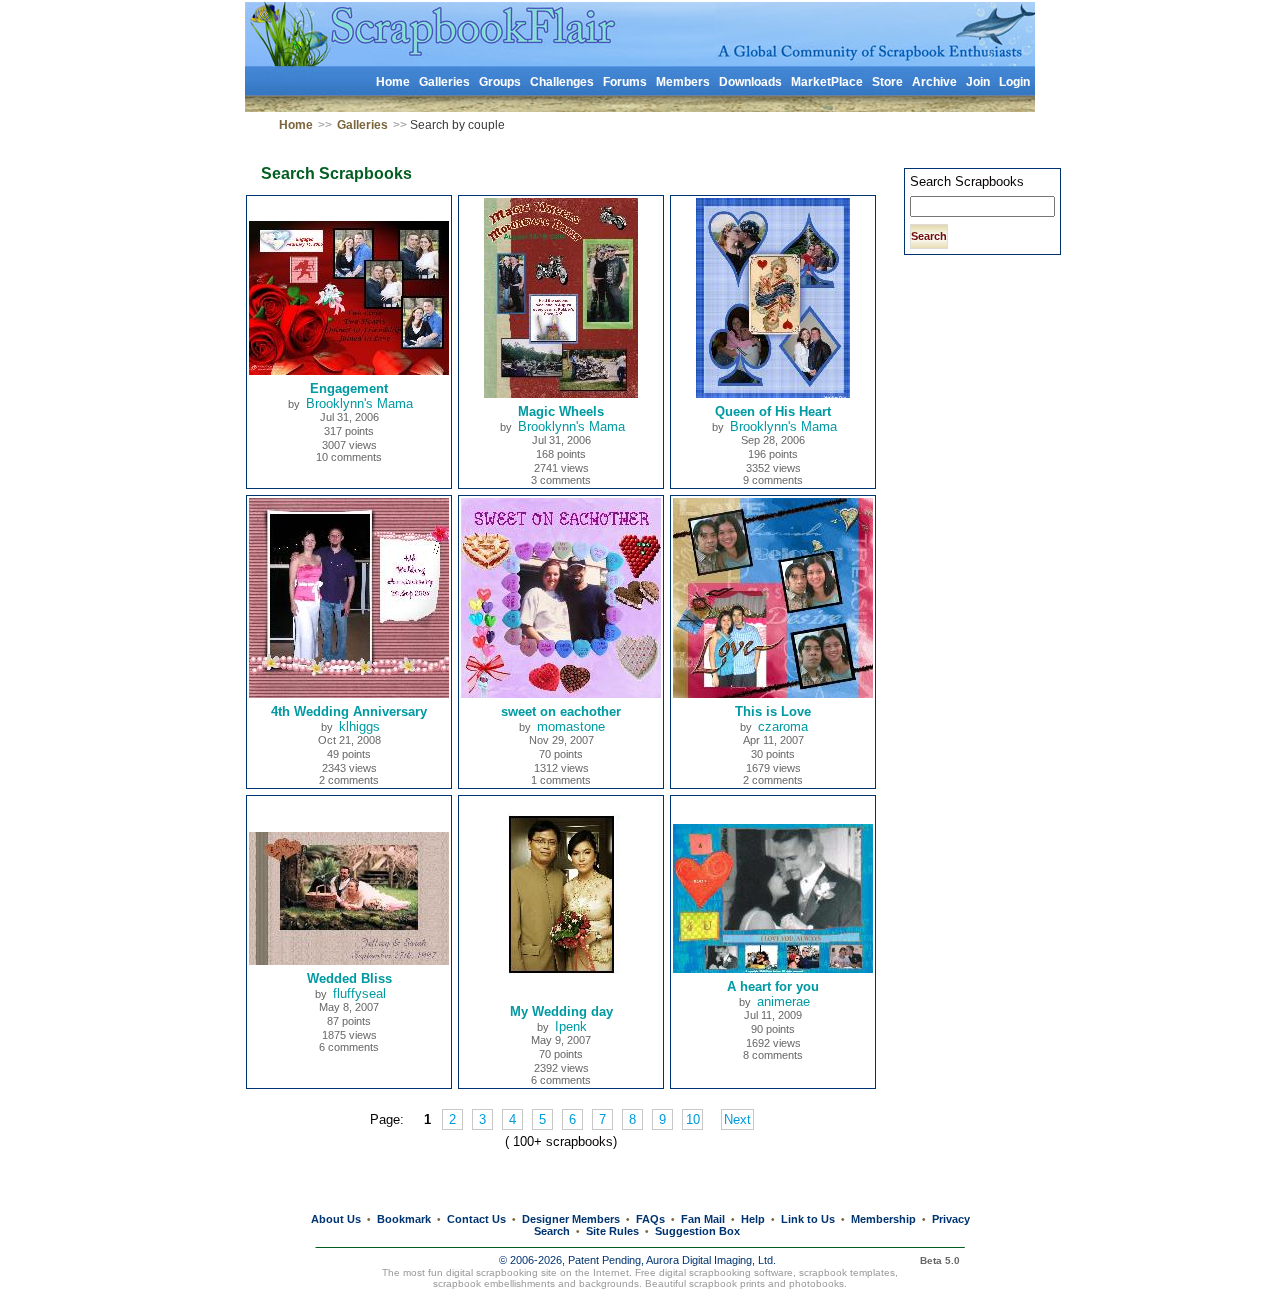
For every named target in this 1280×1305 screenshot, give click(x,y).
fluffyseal (359, 993)
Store (887, 82)
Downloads (750, 82)
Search (552, 1231)
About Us (336, 1219)
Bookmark (404, 1219)
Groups (500, 82)
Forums (625, 82)
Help (753, 1219)
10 (693, 1119)
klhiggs (359, 726)
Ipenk (571, 1026)
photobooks (816, 1283)
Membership (883, 1219)
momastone (571, 726)
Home (393, 82)
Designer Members (571, 1219)
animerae (783, 1001)
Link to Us (808, 1219)
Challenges (562, 82)
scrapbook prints (727, 1283)
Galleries (444, 82)
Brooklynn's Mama (359, 403)
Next (737, 1119)
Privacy (951, 1219)
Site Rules (612, 1231)
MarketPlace (827, 82)
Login (1014, 82)
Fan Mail (703, 1219)
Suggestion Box (697, 1231)
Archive (934, 82)
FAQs (650, 1219)
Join (978, 82)
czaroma (783, 726)
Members (683, 82)
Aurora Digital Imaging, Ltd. (711, 1260)
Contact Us (476, 1219)
